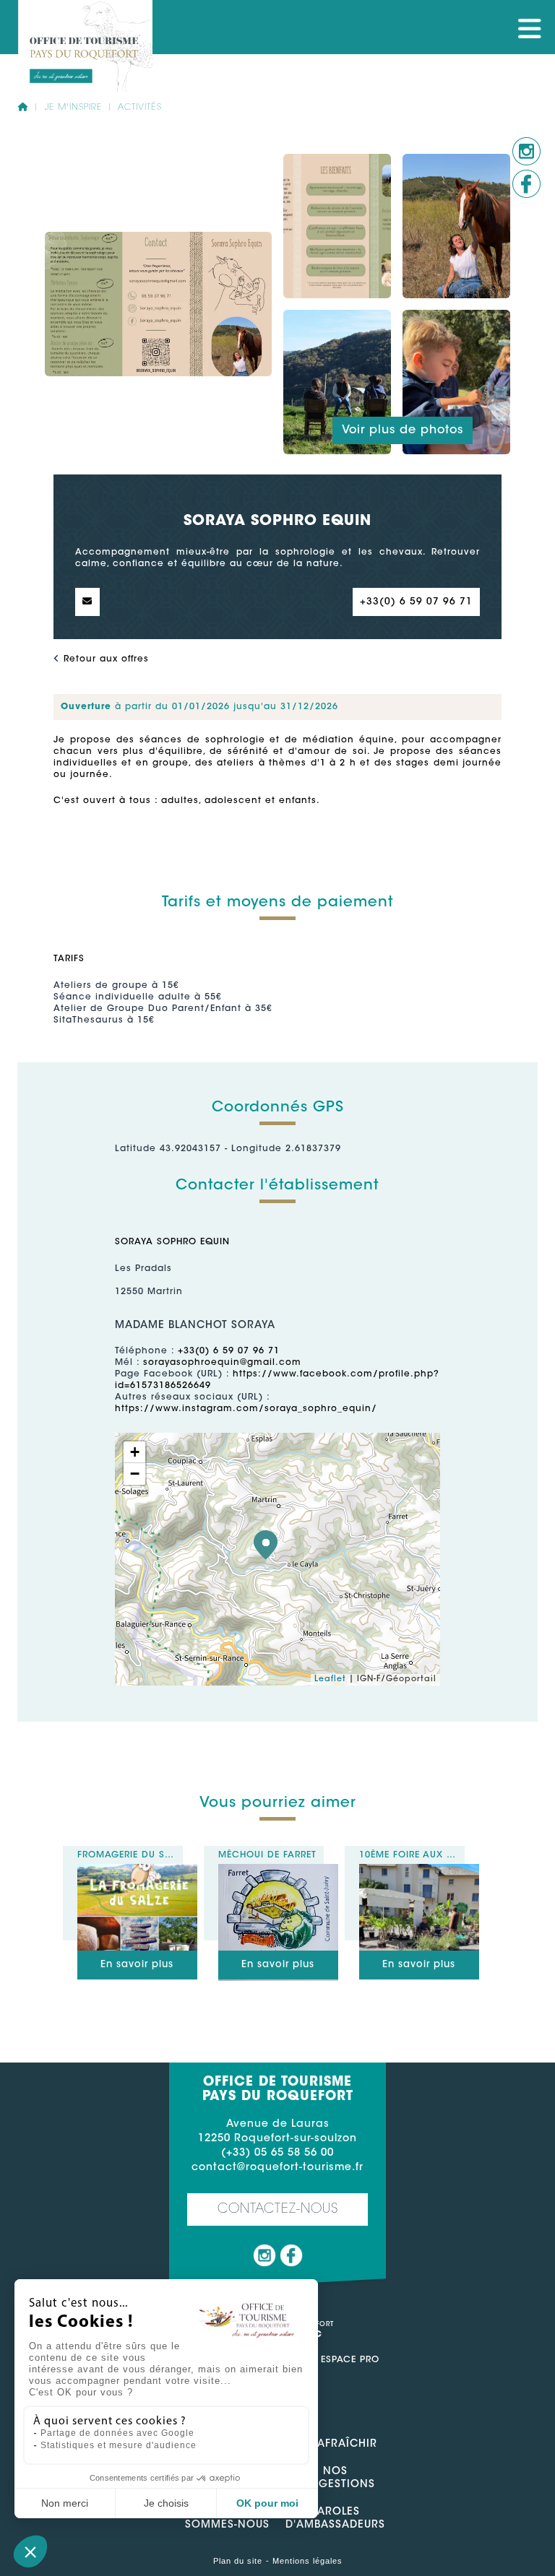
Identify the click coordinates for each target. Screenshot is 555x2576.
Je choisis (166, 2503)
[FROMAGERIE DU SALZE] (138, 1870)
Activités (140, 108)
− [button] (135, 1474)
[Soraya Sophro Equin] (266, 1545)
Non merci (65, 2503)
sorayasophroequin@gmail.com (222, 1363)
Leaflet (330, 1679)
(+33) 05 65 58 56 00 (277, 2154)
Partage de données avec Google (117, 2433)
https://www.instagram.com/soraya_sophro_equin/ (246, 1409)
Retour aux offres (106, 659)
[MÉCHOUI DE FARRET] (279, 1870)
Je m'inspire (74, 108)
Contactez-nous (278, 2210)
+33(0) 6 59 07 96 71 (416, 602)
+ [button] (135, 1452)
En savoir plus (137, 1965)
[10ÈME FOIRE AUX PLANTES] (420, 1870)
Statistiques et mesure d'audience (119, 2445)
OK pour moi (267, 2503)
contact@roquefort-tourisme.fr (277, 2168)
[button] (30, 2551)
